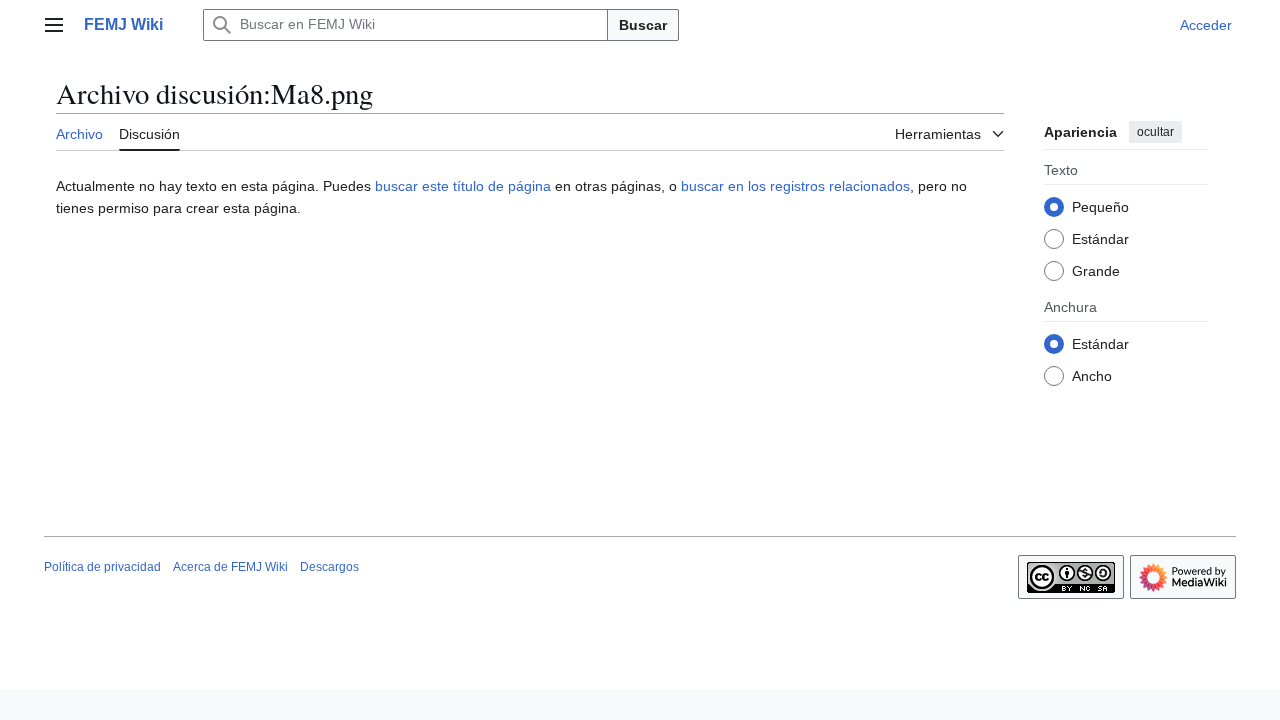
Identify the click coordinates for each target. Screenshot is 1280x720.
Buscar (643, 25)
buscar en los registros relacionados (795, 186)
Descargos (329, 567)
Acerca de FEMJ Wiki (230, 567)
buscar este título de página (463, 186)
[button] (54, 25)
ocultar (1155, 132)
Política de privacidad (102, 567)
